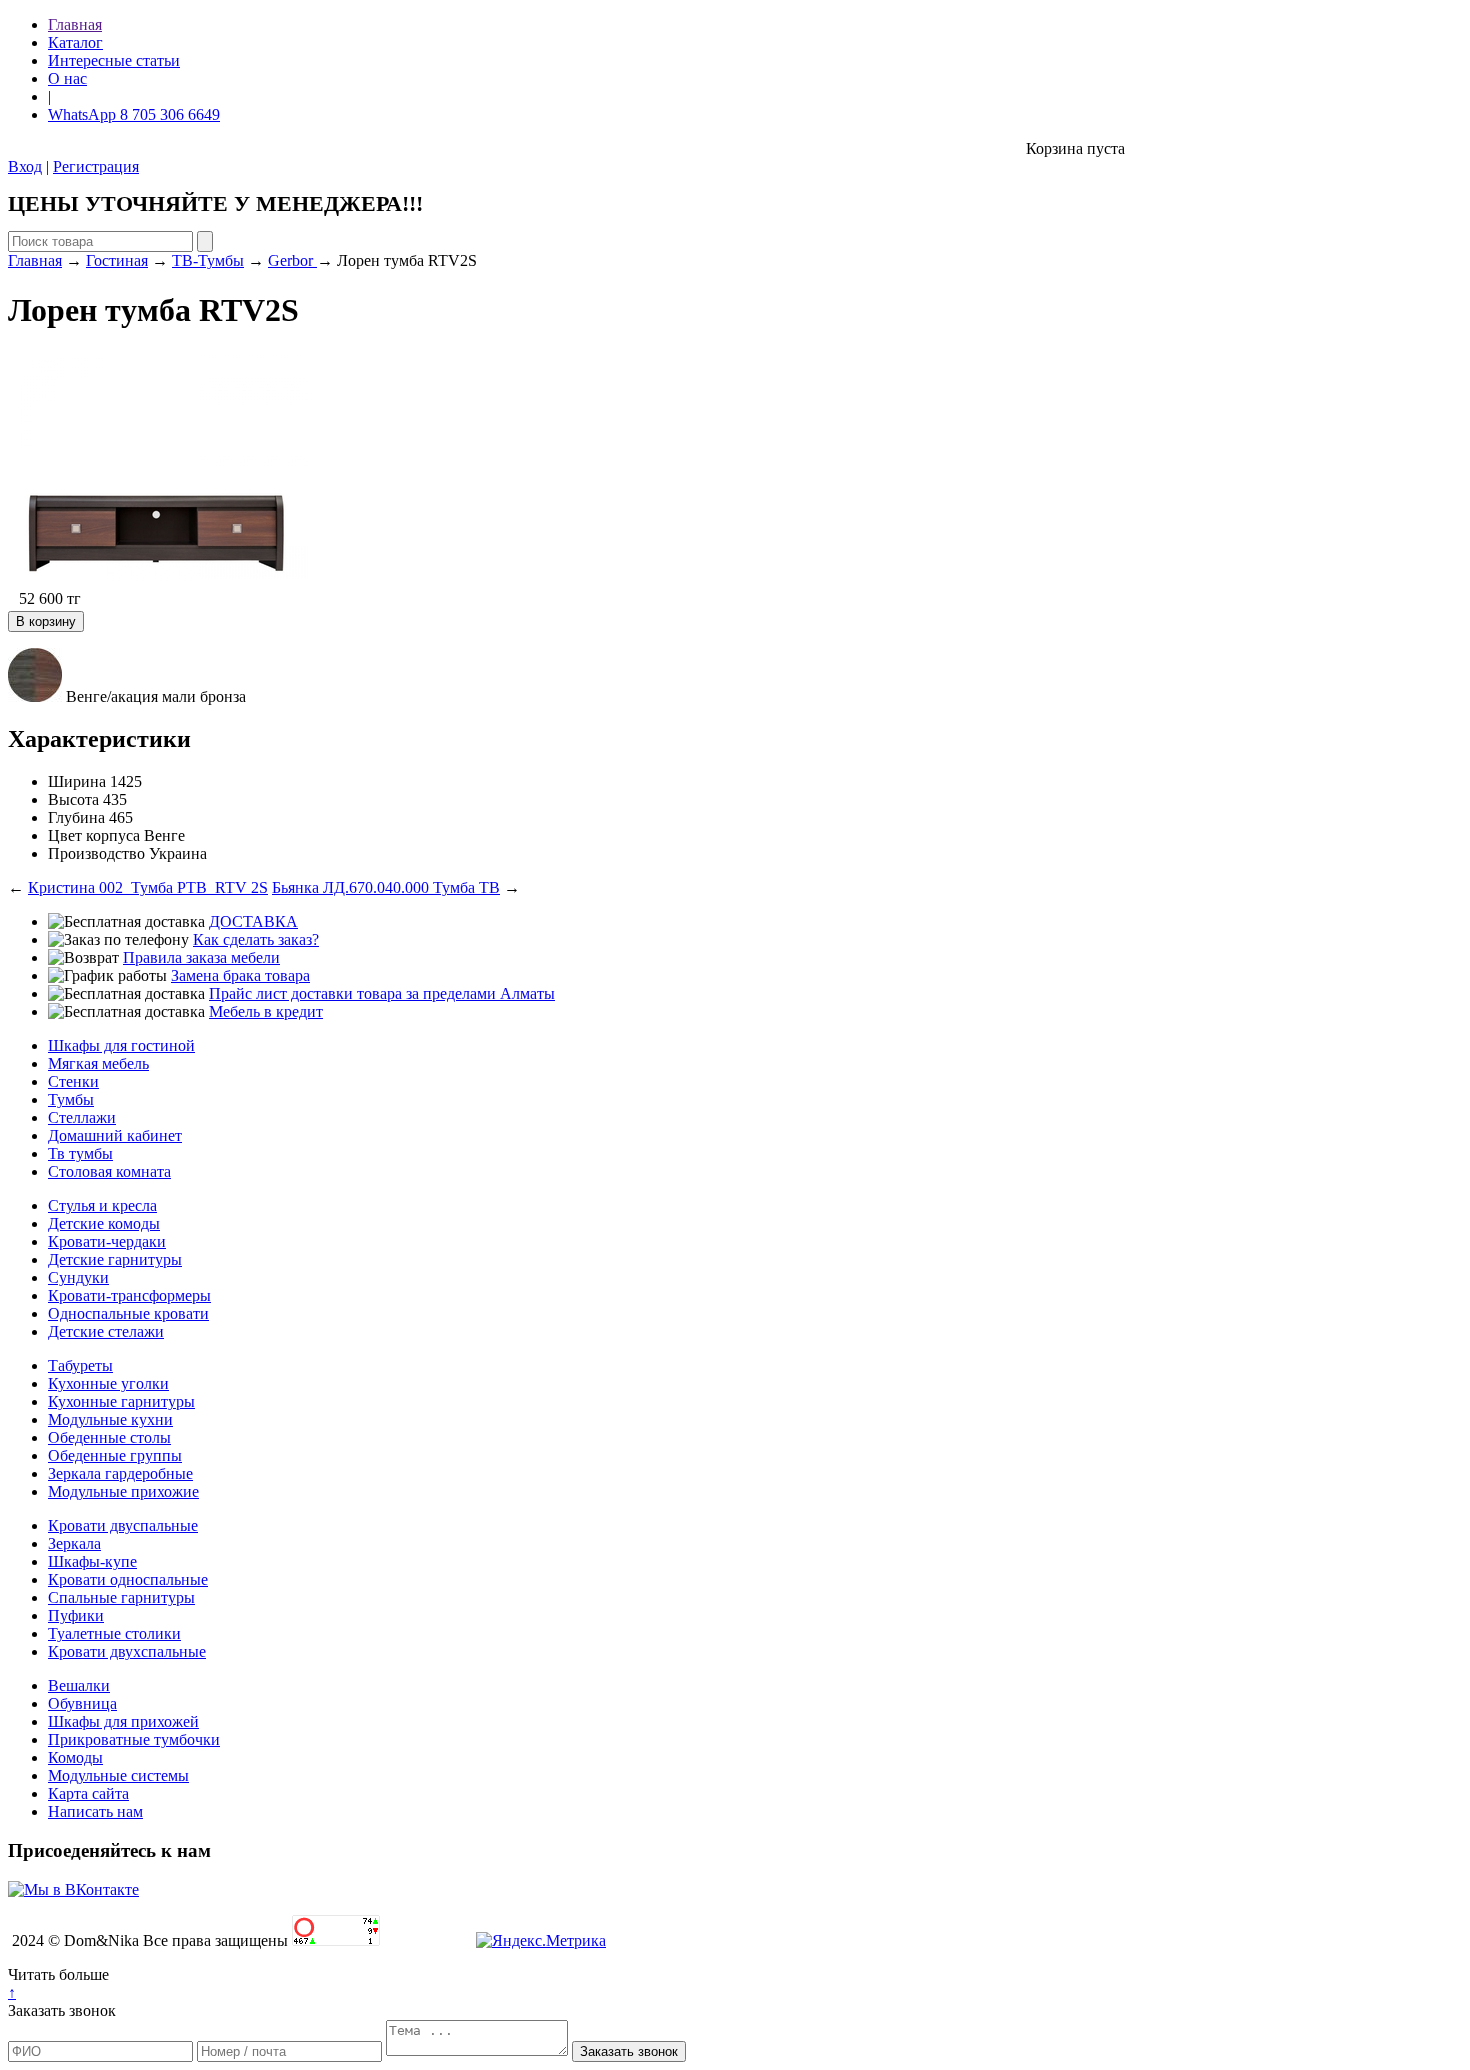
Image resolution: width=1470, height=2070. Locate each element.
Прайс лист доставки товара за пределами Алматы (382, 993)
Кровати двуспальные (123, 1525)
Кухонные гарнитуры (121, 1401)
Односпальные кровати (128, 1313)
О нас (67, 78)
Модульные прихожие (123, 1491)
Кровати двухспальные (127, 1651)
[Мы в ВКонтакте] (73, 1889)
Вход (25, 166)
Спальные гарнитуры (121, 1597)
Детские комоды (104, 1223)
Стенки (73, 1081)
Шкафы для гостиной (121, 1045)
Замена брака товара (240, 975)
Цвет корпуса (94, 835)
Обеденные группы (115, 1455)
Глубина (76, 817)
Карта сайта (88, 1793)
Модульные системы (118, 1775)
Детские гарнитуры (115, 1259)
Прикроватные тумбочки (134, 1739)
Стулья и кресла (102, 1205)
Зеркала (74, 1543)
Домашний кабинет (115, 1135)
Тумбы (71, 1099)
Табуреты (80, 1365)
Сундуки (78, 1277)
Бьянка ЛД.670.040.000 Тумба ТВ (386, 887)
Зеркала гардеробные (120, 1473)
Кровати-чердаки (107, 1241)
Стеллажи (82, 1117)
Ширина (77, 781)
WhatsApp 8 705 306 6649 (134, 114)
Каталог (75, 42)
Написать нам (95, 1811)
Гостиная (117, 260)
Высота (73, 799)
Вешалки (79, 1685)
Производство (96, 853)
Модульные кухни (110, 1419)
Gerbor (292, 260)
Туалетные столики (114, 1633)
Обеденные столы (109, 1437)
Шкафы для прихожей (123, 1721)
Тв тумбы (80, 1153)
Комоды (75, 1757)
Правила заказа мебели (201, 957)
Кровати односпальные (128, 1579)
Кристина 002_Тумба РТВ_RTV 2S (148, 887)
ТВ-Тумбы (208, 260)
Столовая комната (109, 1171)
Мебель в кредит (266, 1011)
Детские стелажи (106, 1331)
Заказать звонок (62, 2010)
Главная (75, 24)
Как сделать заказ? (256, 939)
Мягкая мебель (98, 1063)
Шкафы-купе (92, 1561)
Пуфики (76, 1615)
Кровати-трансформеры (129, 1295)
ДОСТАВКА (253, 921)
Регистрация (96, 166)
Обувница (82, 1703)
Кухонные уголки (108, 1383)
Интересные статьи (114, 60)
